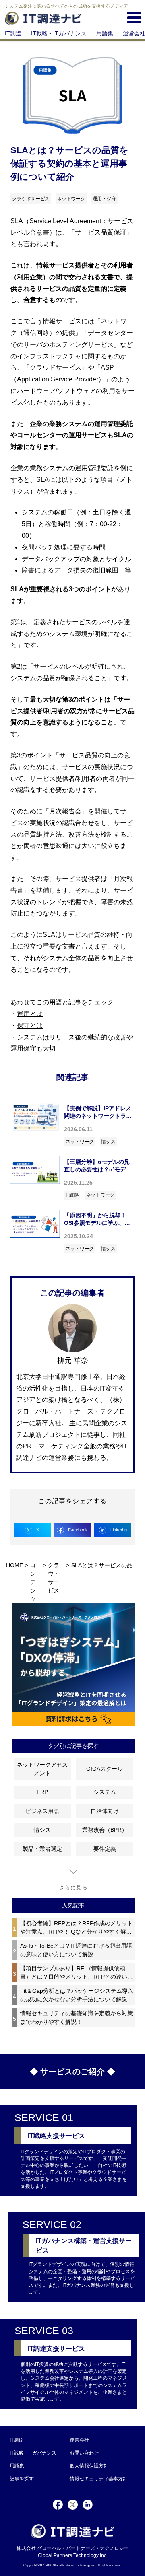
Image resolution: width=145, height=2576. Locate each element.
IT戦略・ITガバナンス (59, 33)
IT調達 (13, 33)
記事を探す (22, 2479)
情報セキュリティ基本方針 (99, 2479)
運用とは (30, 1014)
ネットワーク (80, 1142)
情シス (108, 1142)
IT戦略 (72, 1195)
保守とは (30, 1026)
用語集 (105, 33)
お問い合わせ (84, 2453)
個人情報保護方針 (89, 2466)
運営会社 (79, 2440)
